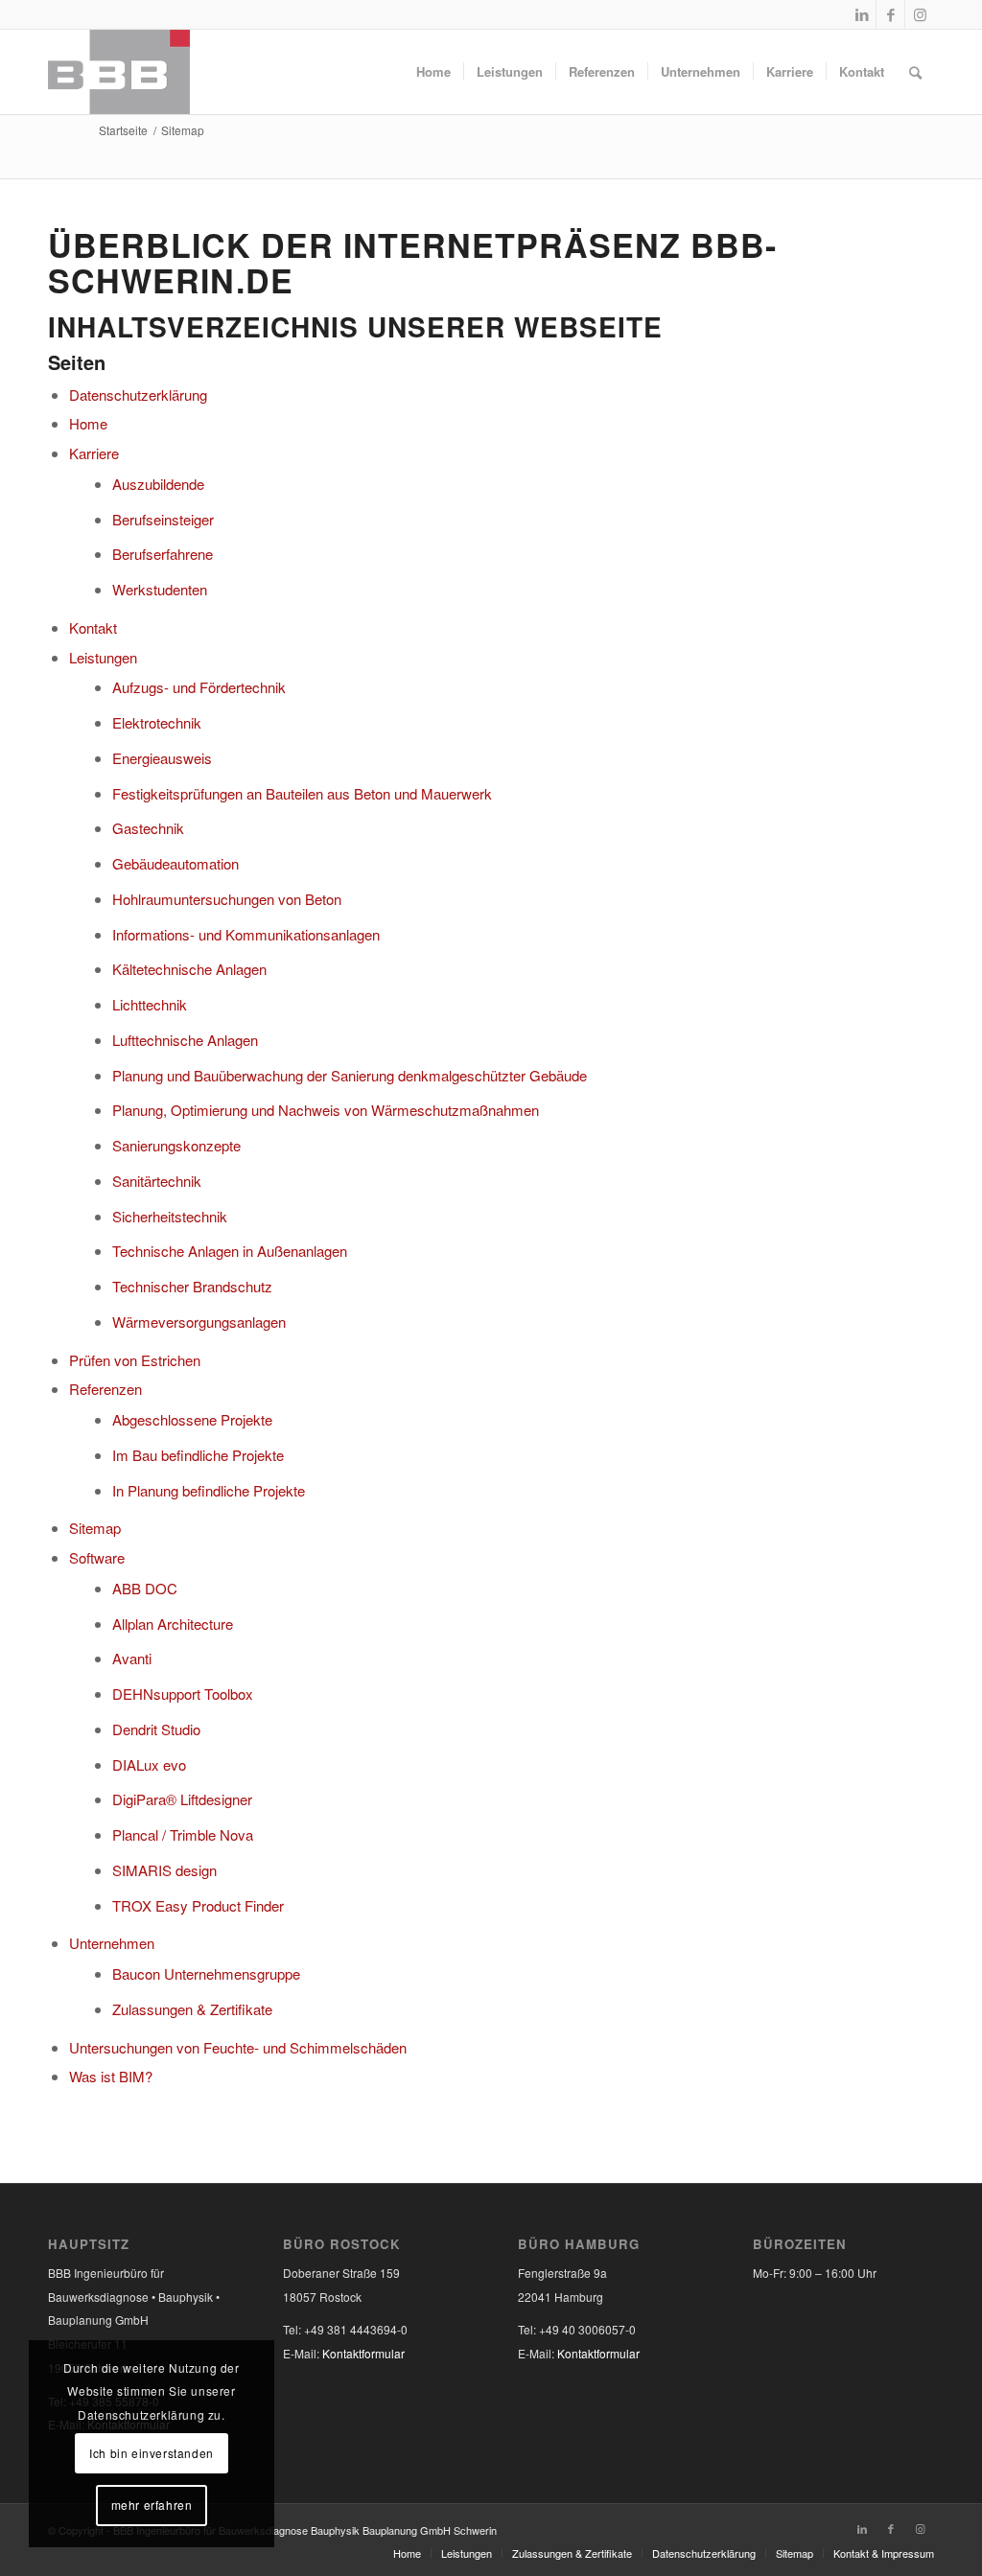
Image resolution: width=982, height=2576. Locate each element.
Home (88, 423)
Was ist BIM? (111, 2076)
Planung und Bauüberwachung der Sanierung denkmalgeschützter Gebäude (350, 1075)
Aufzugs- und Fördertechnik (199, 687)
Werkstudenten (160, 589)
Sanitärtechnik (157, 1181)
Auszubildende (158, 484)
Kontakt (93, 627)
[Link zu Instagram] (920, 14)
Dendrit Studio (156, 1729)
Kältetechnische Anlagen (189, 969)
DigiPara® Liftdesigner (182, 1799)
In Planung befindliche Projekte (209, 1490)
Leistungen (103, 657)
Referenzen (105, 1389)
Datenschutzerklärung (138, 395)
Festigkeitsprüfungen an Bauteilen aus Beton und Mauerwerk (302, 793)
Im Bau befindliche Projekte (198, 1455)
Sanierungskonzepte (176, 1145)
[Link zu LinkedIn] (862, 14)
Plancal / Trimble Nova (183, 1834)
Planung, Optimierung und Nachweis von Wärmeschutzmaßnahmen (326, 1110)
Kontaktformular (363, 2353)
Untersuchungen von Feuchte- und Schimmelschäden (238, 2047)
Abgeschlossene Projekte (192, 1419)
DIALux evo (149, 1764)
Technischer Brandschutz (192, 1286)
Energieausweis (162, 758)
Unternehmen (112, 1943)
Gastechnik (148, 828)
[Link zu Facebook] (890, 14)
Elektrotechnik (157, 722)
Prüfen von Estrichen (135, 1360)
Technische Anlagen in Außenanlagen (230, 1251)
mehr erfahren (152, 2505)
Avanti (132, 1658)
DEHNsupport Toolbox (183, 1694)
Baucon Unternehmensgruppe (206, 1973)
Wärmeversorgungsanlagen (199, 1322)
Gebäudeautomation (175, 863)
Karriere (94, 453)
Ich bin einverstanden (152, 2453)
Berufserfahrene (163, 554)
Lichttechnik (150, 1004)
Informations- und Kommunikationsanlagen (246, 934)
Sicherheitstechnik (170, 1216)
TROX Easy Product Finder (198, 1905)
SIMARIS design (164, 1870)
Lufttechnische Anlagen (185, 1040)
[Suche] (915, 72)
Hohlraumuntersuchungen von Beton (227, 899)
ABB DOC (145, 1588)
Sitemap (95, 1528)
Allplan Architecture (173, 1624)
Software (97, 1557)
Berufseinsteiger (163, 519)
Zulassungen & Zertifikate (192, 2009)
